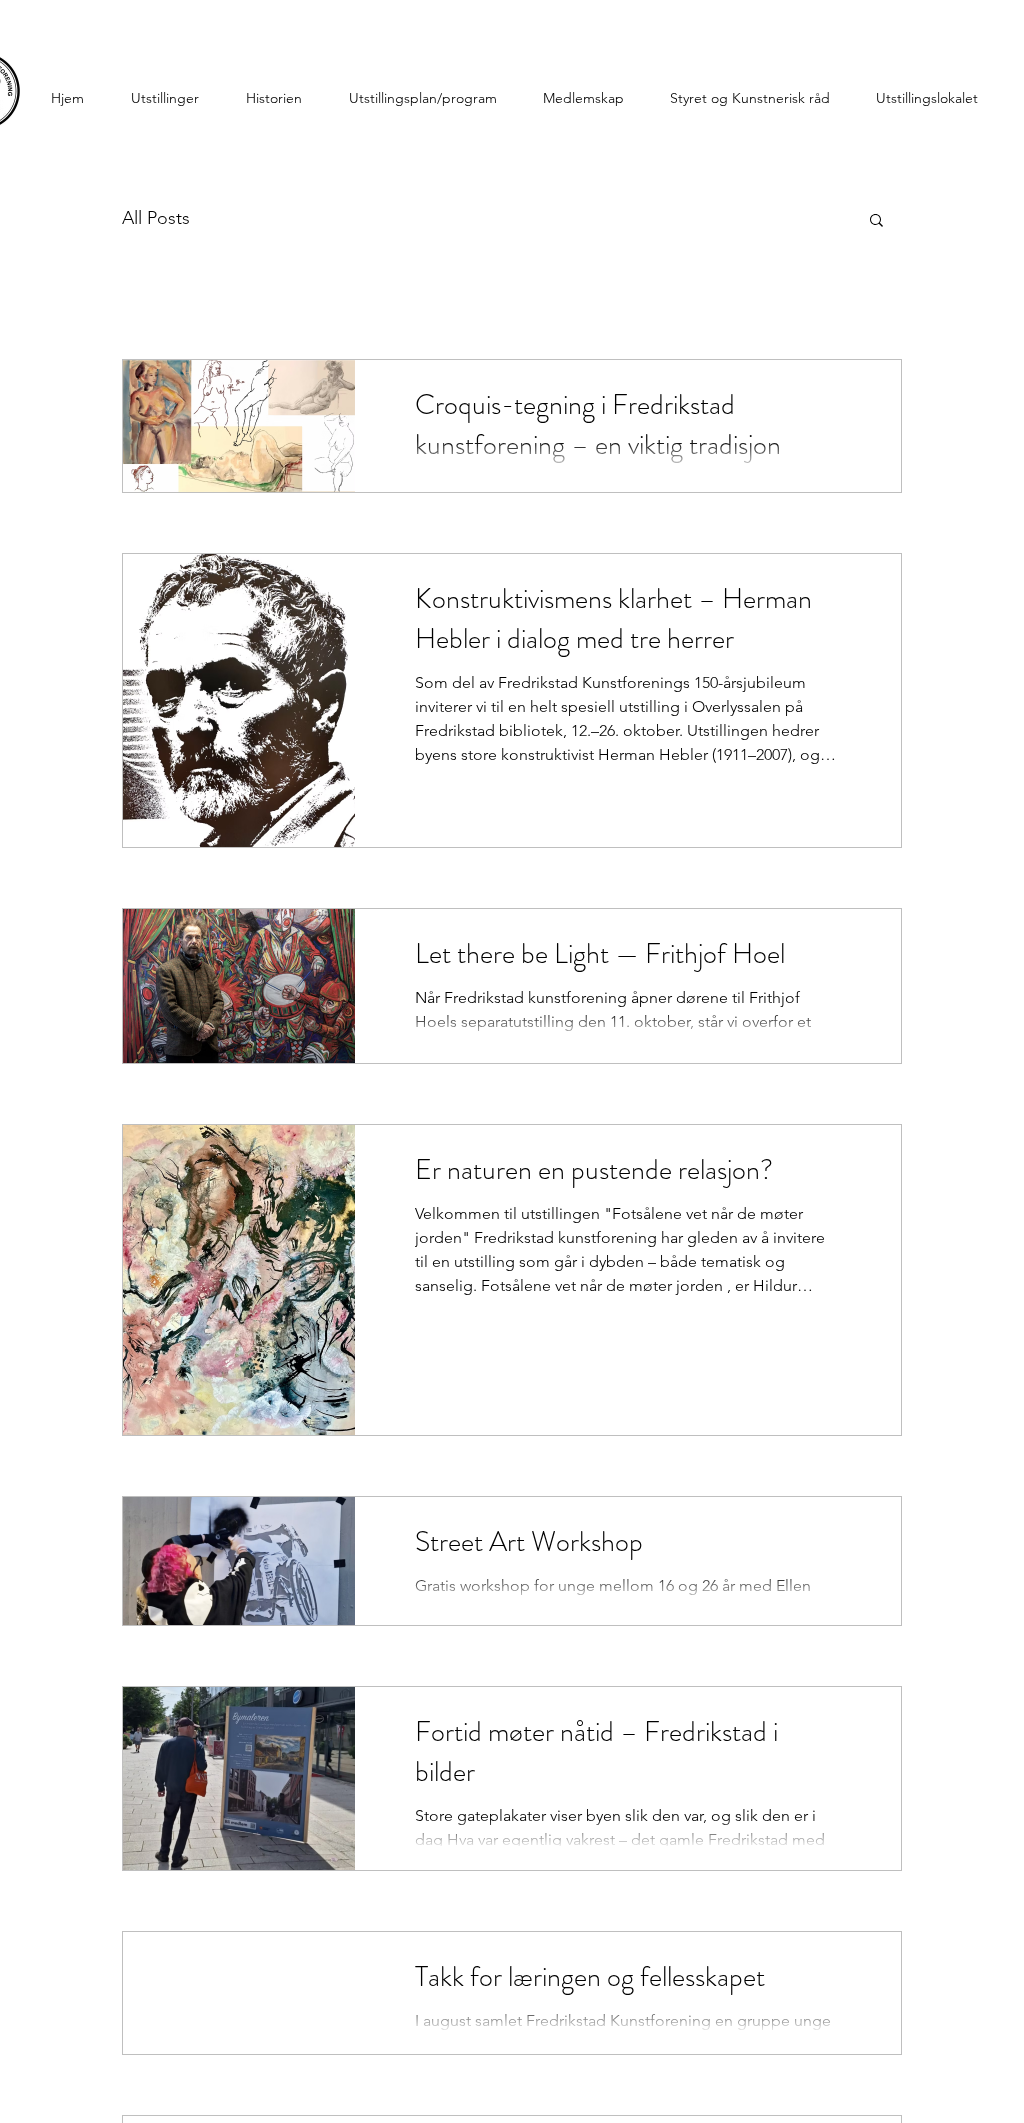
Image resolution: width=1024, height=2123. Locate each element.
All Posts (156, 218)
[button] (876, 221)
